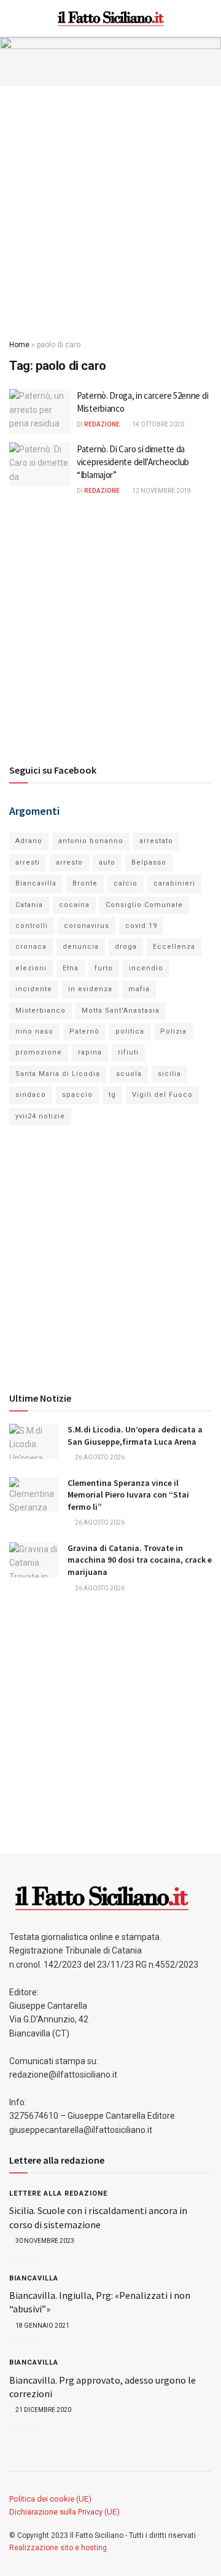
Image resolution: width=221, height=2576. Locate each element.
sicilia (169, 1074)
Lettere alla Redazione (58, 2193)
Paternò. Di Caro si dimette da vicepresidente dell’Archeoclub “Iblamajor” (133, 462)
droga (126, 947)
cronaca (31, 947)
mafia (139, 989)
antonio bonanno (91, 841)
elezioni (31, 968)
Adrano (29, 841)
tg (112, 1095)
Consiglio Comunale (144, 905)
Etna (71, 968)
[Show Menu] (14, 18)
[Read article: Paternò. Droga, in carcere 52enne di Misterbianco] (40, 411)
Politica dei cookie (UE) (50, 2499)
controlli (32, 926)
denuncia (81, 947)
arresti (28, 862)
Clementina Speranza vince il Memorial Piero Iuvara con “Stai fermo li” (128, 1495)
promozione (39, 1052)
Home (19, 345)
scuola (129, 1074)
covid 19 (141, 926)
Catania (29, 905)
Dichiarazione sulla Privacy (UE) (64, 2512)
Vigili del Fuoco (162, 1095)
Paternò (84, 1031)
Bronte (85, 883)
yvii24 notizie (40, 1116)
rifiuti (128, 1052)
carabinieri (174, 883)
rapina (90, 1052)
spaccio (77, 1095)
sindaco (31, 1095)
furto (104, 968)
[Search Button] (207, 18)
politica (130, 1031)
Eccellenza (174, 947)
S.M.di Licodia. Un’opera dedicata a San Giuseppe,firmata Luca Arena (135, 1435)
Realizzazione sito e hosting (58, 2548)
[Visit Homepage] (111, 18)
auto (107, 862)
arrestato (156, 841)
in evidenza (90, 989)
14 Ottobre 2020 (157, 424)
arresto (69, 862)
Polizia (173, 1031)
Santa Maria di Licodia (58, 1074)
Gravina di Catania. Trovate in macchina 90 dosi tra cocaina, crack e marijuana (140, 1560)
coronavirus (87, 926)
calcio (126, 883)
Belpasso (149, 862)
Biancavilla (36, 883)
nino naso (34, 1031)
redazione (102, 424)
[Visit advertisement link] (110, 61)
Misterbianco (41, 1011)
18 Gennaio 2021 (42, 2326)
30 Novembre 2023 (44, 2241)
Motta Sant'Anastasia (121, 1011)
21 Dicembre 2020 (43, 2410)
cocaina (74, 905)
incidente (34, 989)
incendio (146, 968)
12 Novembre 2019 (161, 491)
